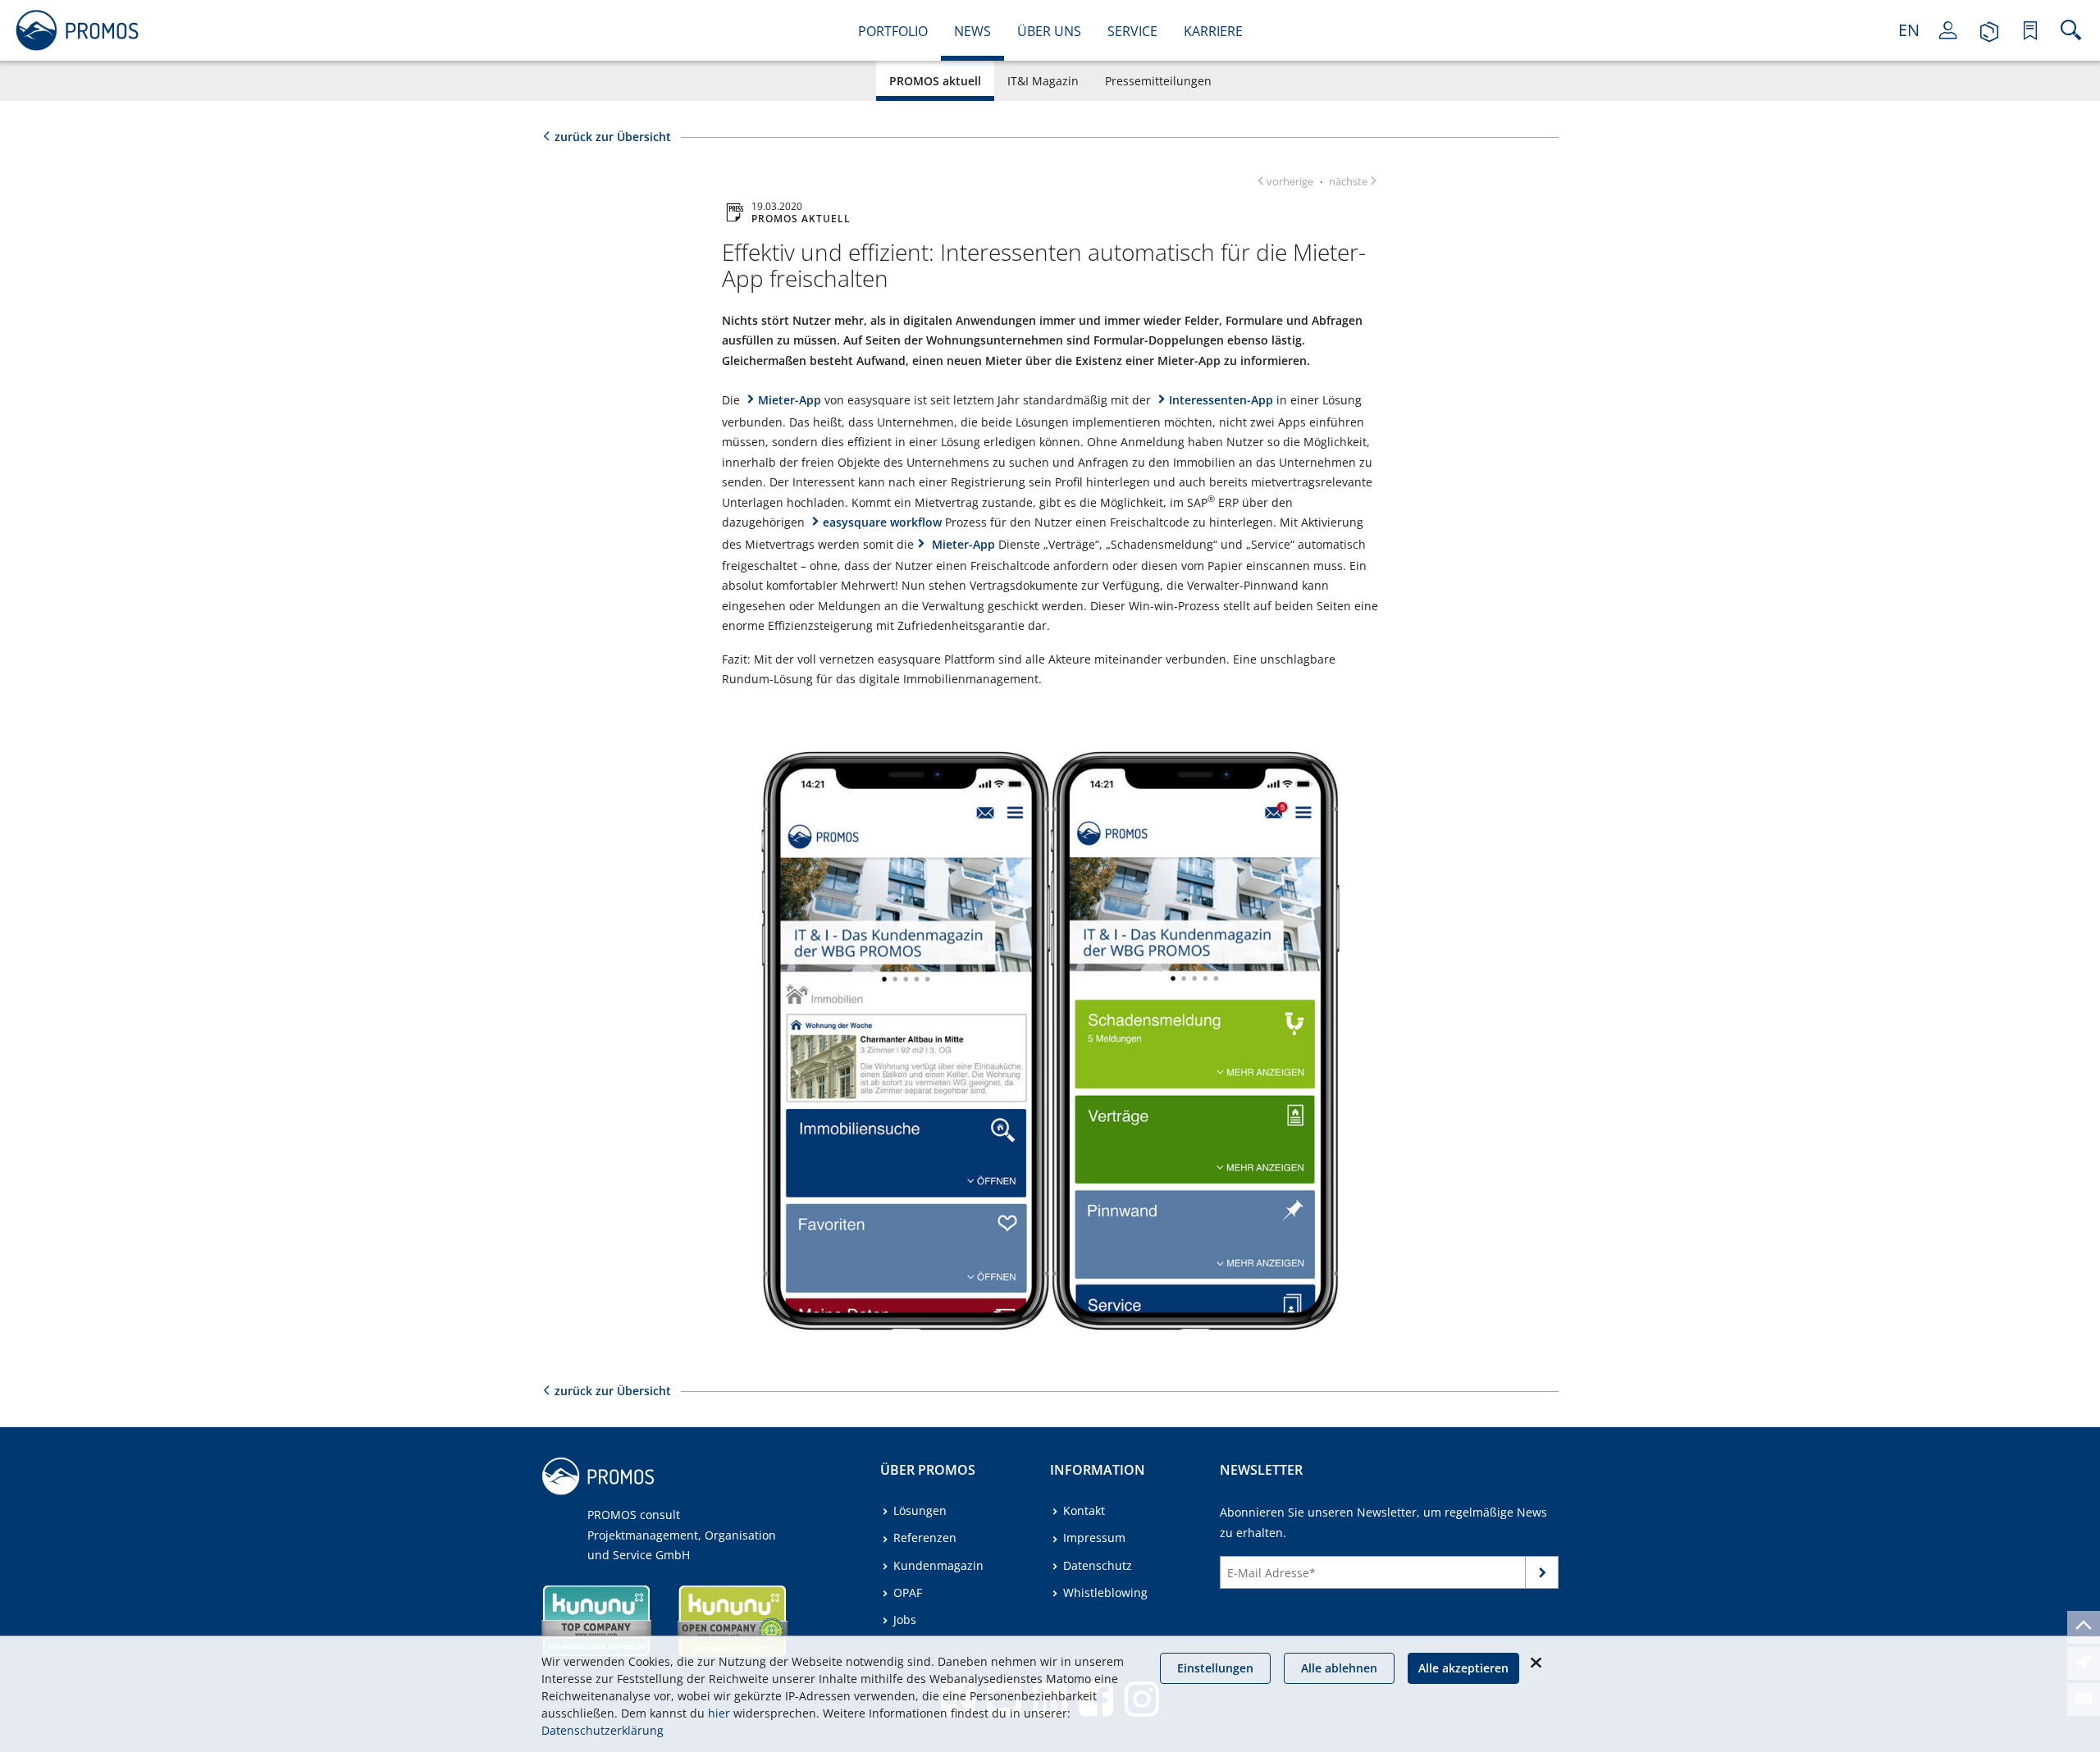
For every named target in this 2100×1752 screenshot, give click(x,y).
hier (719, 1713)
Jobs (905, 1620)
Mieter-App (790, 400)
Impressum (1094, 1538)
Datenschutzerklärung (603, 1730)
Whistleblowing (1105, 1592)
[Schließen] (1536, 1663)
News (972, 31)
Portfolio (893, 31)
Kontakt (1084, 1510)
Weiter (1542, 1576)
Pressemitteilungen (1158, 81)
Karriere (1213, 31)
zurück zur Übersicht (613, 137)
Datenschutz (1098, 1565)
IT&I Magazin (1043, 81)
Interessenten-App (1221, 400)
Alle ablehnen (1339, 1668)
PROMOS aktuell (935, 81)
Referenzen (925, 1538)
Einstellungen (1215, 1668)
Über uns (1049, 31)
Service (1132, 31)
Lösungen (920, 1510)
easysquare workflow (882, 522)
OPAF (908, 1592)
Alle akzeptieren (1463, 1668)
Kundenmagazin (938, 1565)
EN (1909, 30)
